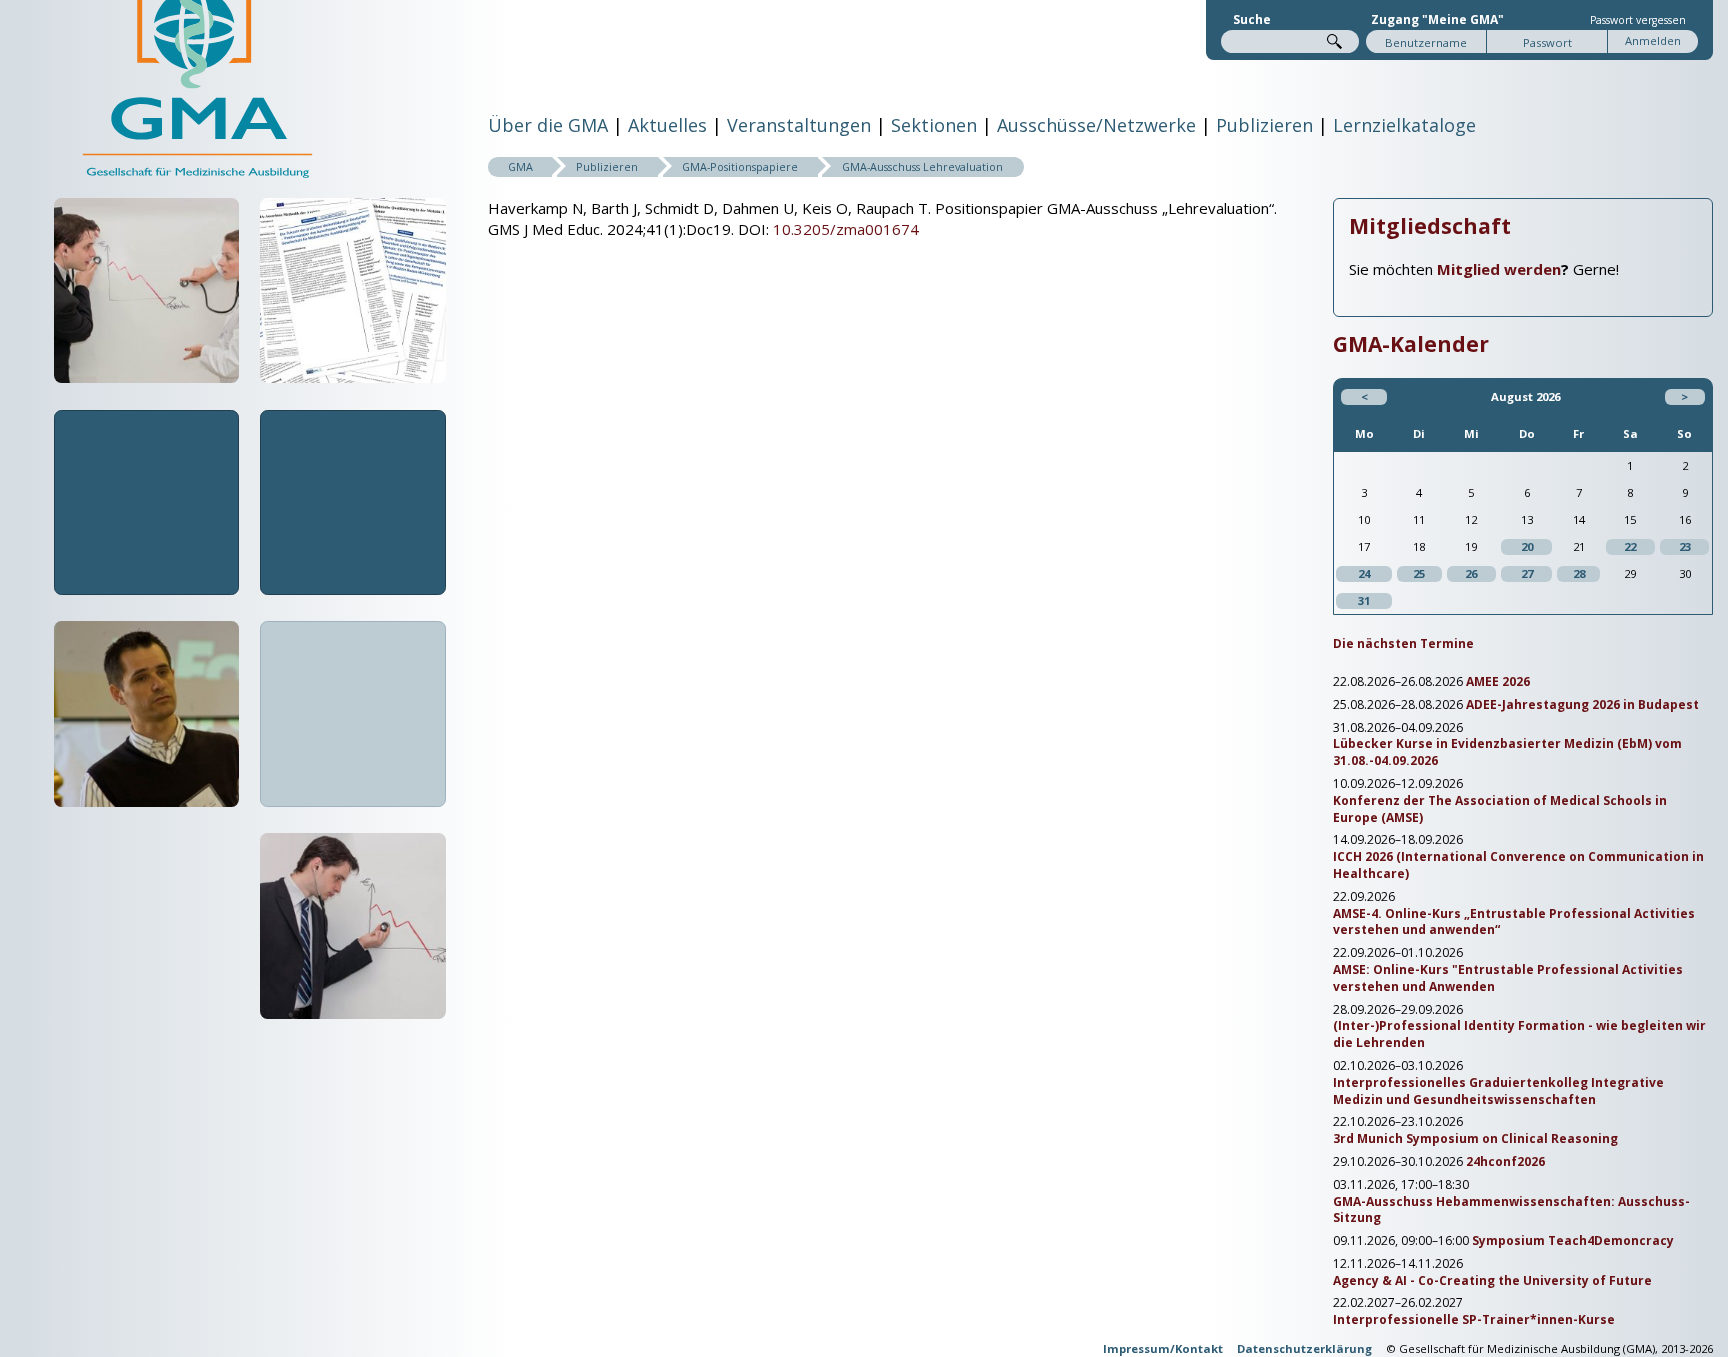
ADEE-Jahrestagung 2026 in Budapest (1582, 705)
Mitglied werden (1499, 269)
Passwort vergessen (1638, 20)
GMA (520, 166)
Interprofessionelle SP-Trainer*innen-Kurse (1474, 1320)
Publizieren (1264, 125)
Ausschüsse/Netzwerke (1096, 125)
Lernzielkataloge (1404, 125)
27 (1527, 573)
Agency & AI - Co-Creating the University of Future (1492, 1281)
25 (1419, 573)
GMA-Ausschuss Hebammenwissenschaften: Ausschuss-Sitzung (1511, 1210)
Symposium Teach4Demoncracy (1573, 1241)
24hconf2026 (1505, 1162)
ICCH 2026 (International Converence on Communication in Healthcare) (1518, 865)
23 (1685, 546)
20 (1527, 546)
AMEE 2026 (1498, 682)
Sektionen (934, 125)
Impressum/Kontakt (1163, 1348)
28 (1579, 573)
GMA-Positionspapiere (740, 166)
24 (1364, 573)
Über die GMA (548, 125)
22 (1630, 546)
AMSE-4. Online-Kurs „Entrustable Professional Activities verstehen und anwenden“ (1514, 922)
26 (1471, 573)
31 (1364, 600)
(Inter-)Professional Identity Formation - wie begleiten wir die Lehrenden (1519, 1034)
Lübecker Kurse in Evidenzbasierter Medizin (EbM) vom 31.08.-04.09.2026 (1507, 752)
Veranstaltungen (799, 125)
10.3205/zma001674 (846, 229)
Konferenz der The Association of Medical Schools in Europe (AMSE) (1500, 809)
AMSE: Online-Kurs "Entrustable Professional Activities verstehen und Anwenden (1508, 978)
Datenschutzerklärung (1304, 1348)
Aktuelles (667, 125)
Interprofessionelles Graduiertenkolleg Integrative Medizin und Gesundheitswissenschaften (1498, 1091)
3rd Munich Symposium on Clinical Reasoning (1475, 1139)
